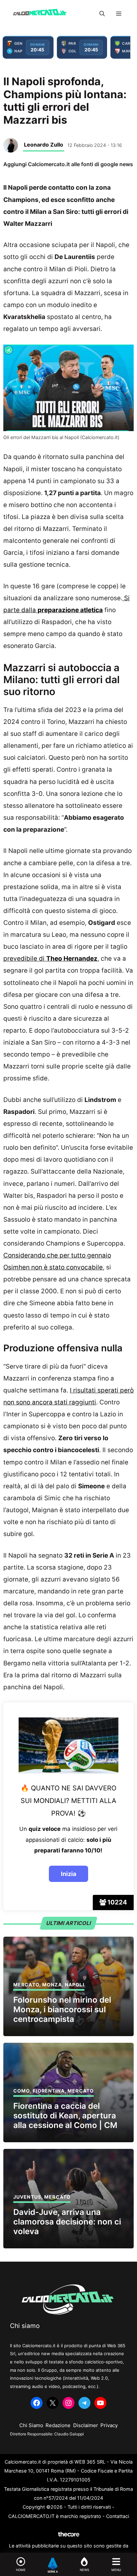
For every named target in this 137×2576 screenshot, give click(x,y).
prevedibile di (50, 959)
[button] (102, 14)
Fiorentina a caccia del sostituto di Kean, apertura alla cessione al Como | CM (65, 2116)
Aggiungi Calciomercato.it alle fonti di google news (68, 164)
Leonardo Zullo (44, 145)
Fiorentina (49, 2091)
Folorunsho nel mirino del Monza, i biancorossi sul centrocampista (62, 2009)
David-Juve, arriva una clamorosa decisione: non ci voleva (67, 2222)
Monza (52, 1985)
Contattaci (118, 2516)
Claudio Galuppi (69, 2434)
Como (21, 2091)
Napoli (75, 1985)
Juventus (27, 2197)
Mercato (26, 1985)
